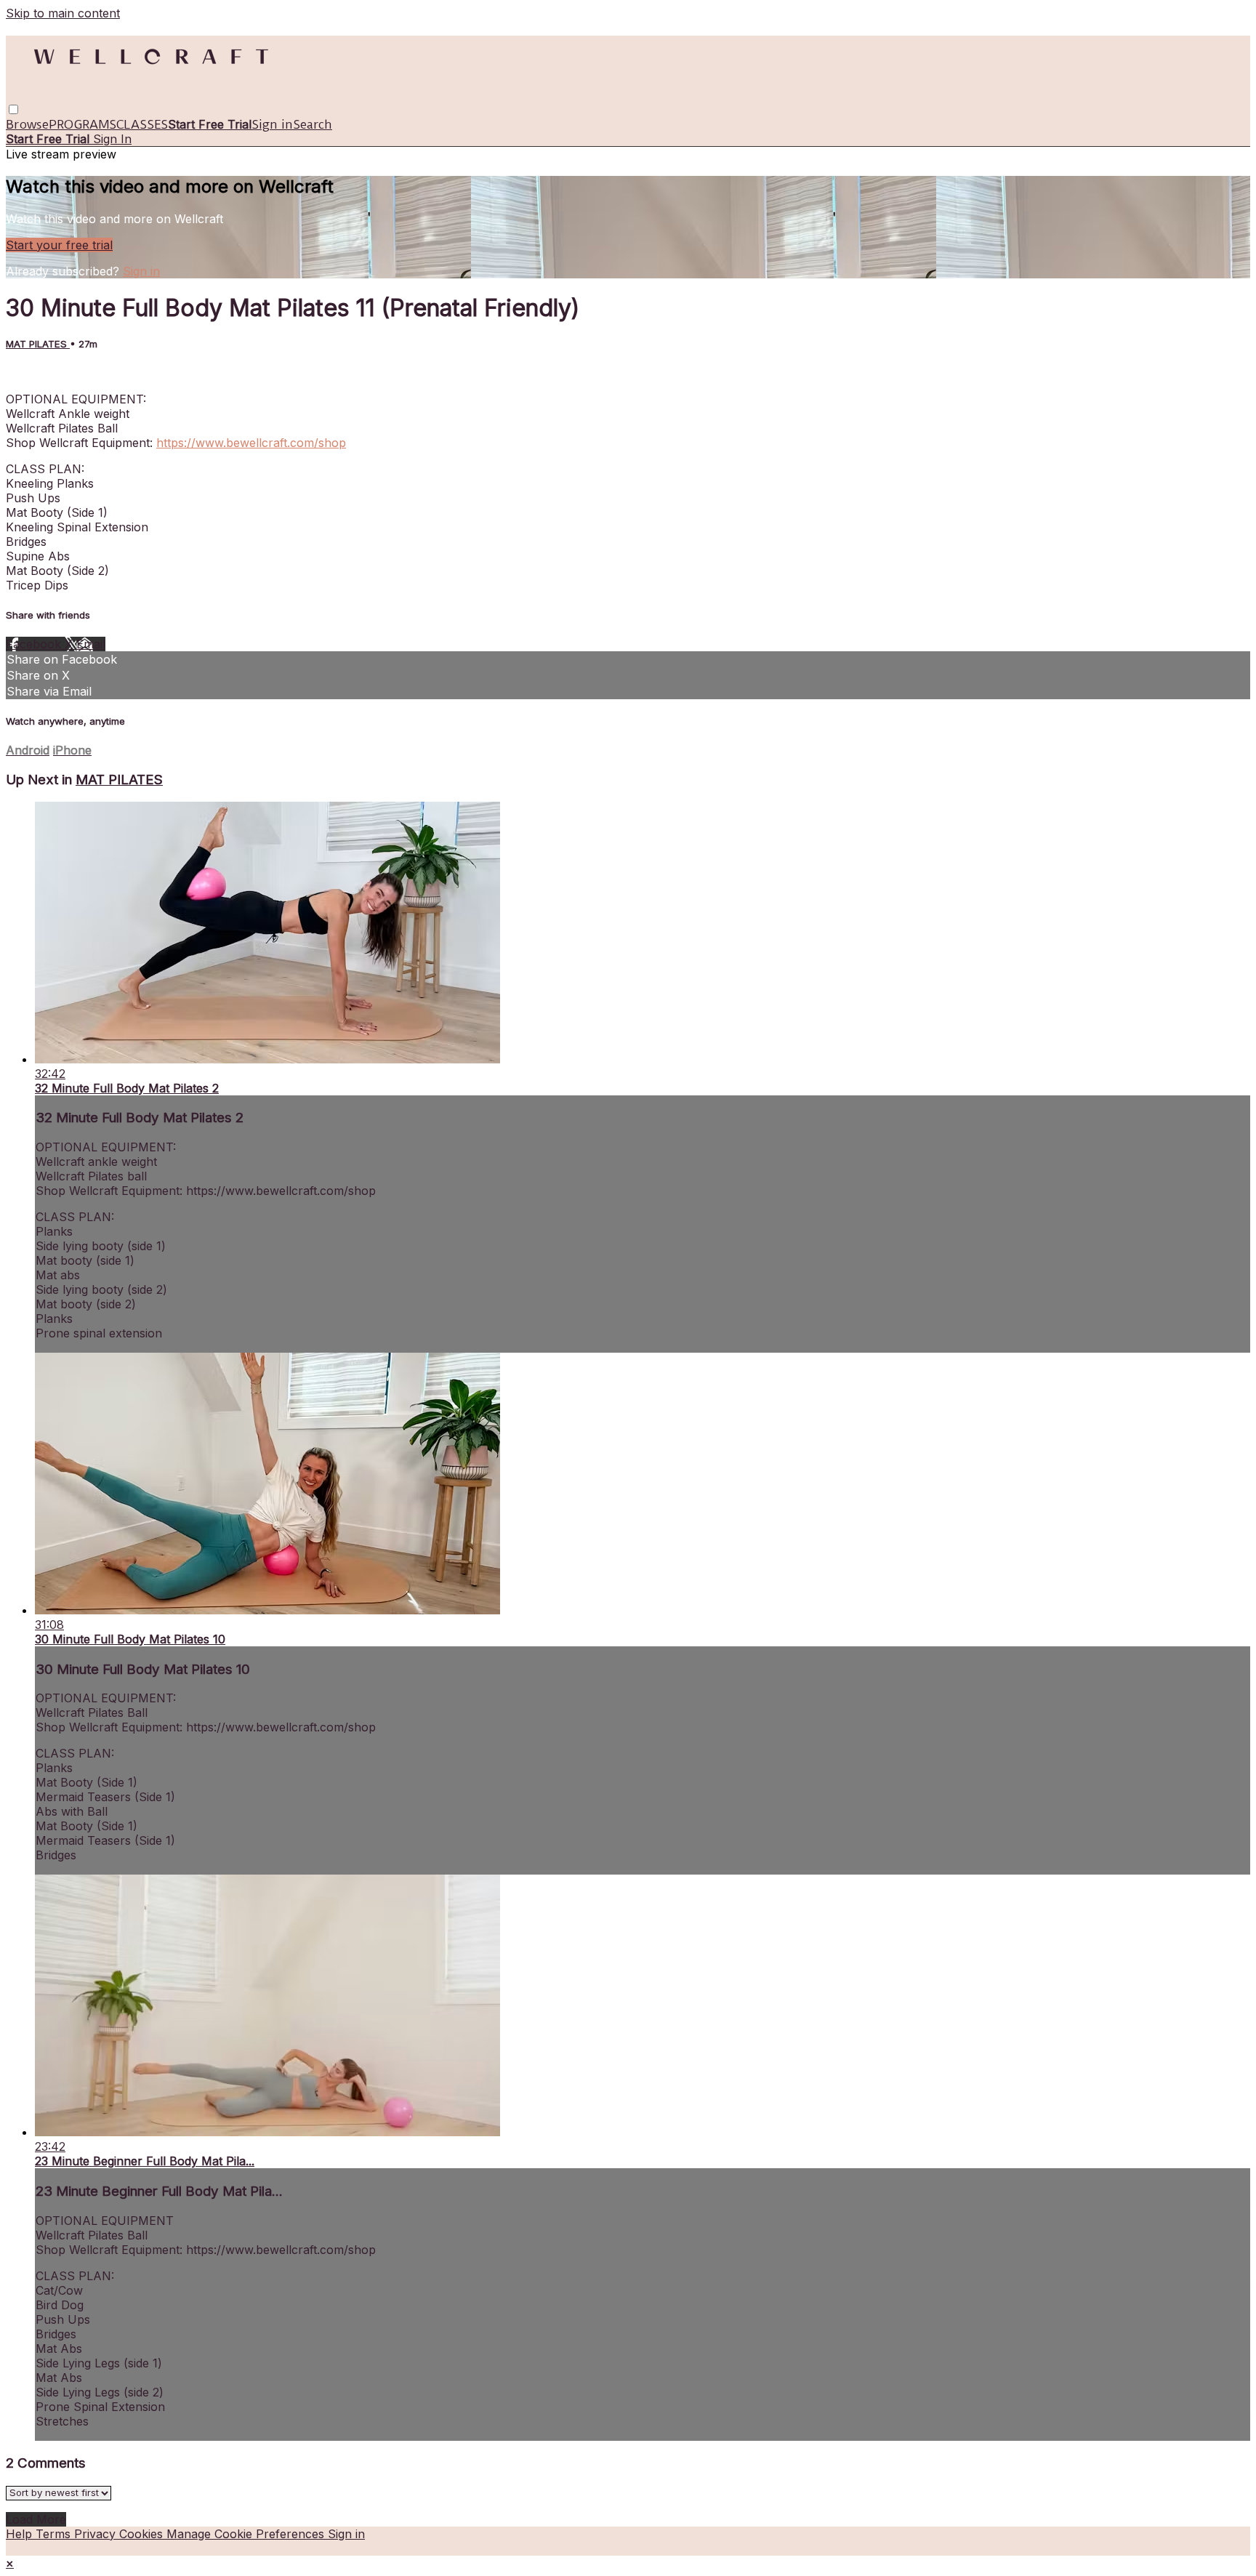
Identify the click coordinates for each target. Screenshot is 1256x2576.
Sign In (112, 139)
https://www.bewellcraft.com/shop (251, 443)
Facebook (35, 644)
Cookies (143, 2534)
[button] (13, 109)
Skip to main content (63, 13)
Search (313, 124)
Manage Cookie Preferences (247, 2534)
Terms (55, 2534)
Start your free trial (59, 245)
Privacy (97, 2534)
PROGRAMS (82, 124)
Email (91, 644)
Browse (27, 124)
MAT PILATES (38, 344)
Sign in (272, 124)
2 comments (40, 373)
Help (21, 2534)
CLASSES (142, 124)
